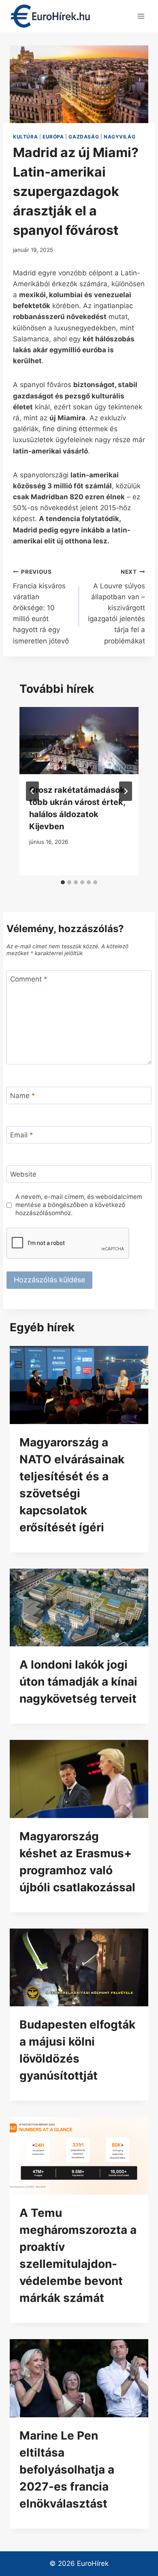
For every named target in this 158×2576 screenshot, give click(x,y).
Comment (29, 979)
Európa (53, 137)
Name (23, 1096)
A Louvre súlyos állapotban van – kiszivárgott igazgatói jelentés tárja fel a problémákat (116, 607)
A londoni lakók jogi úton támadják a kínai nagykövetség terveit (78, 1682)
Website (23, 1174)
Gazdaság (84, 137)
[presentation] (79, 1385)
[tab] (63, 882)
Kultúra (25, 137)
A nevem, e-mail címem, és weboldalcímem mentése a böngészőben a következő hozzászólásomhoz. (79, 1205)
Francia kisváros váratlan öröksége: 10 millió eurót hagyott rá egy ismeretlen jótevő (41, 607)
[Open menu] (141, 16)
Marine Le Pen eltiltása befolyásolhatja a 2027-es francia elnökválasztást (67, 2470)
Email (22, 1135)
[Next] (126, 791)
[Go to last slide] (32, 791)
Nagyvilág (120, 137)
